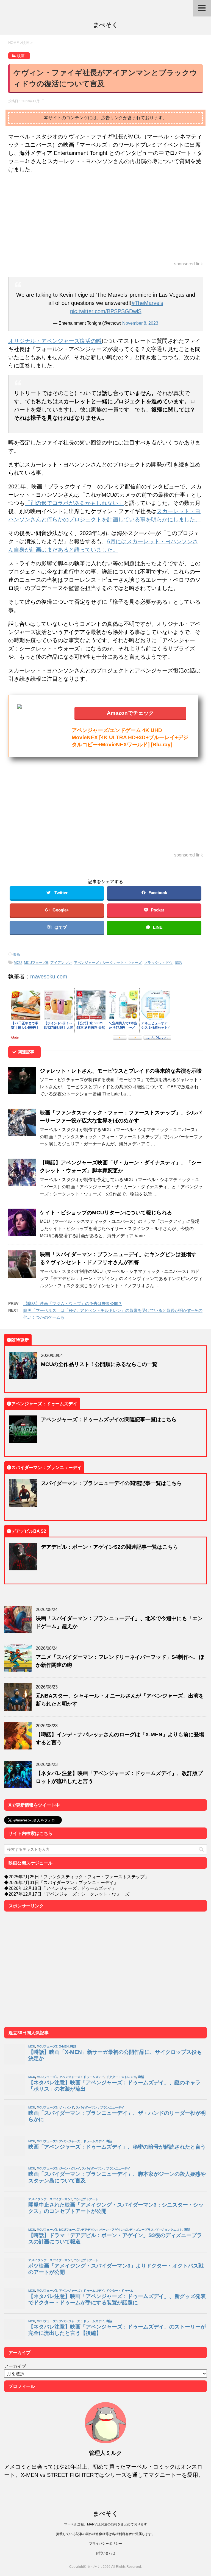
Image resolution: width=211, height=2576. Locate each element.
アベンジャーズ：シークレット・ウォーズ (108, 963)
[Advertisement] (105, 218)
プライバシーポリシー (105, 2543)
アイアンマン (61, 963)
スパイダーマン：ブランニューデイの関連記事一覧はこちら (111, 1483)
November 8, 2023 (140, 323)
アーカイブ (15, 2366)
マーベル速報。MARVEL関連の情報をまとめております (105, 2524)
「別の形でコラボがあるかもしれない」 (74, 503)
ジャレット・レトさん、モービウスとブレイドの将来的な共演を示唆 (121, 1071)
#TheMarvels (147, 303)
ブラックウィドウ (158, 963)
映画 (16, 954)
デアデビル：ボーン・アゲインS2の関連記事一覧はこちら (109, 1547)
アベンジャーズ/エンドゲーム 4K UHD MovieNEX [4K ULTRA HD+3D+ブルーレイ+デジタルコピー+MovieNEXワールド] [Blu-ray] (130, 737)
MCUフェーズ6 (36, 963)
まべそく (105, 25)
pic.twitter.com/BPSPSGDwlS (106, 311)
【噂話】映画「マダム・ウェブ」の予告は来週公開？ (73, 1304)
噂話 (178, 963)
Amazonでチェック (130, 713)
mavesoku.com (49, 976)
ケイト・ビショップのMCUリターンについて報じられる (106, 1212)
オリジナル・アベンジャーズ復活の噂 (55, 341)
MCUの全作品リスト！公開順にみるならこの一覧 (99, 1364)
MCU (18, 963)
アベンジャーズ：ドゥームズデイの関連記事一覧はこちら (109, 1419)
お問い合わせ (105, 2553)
